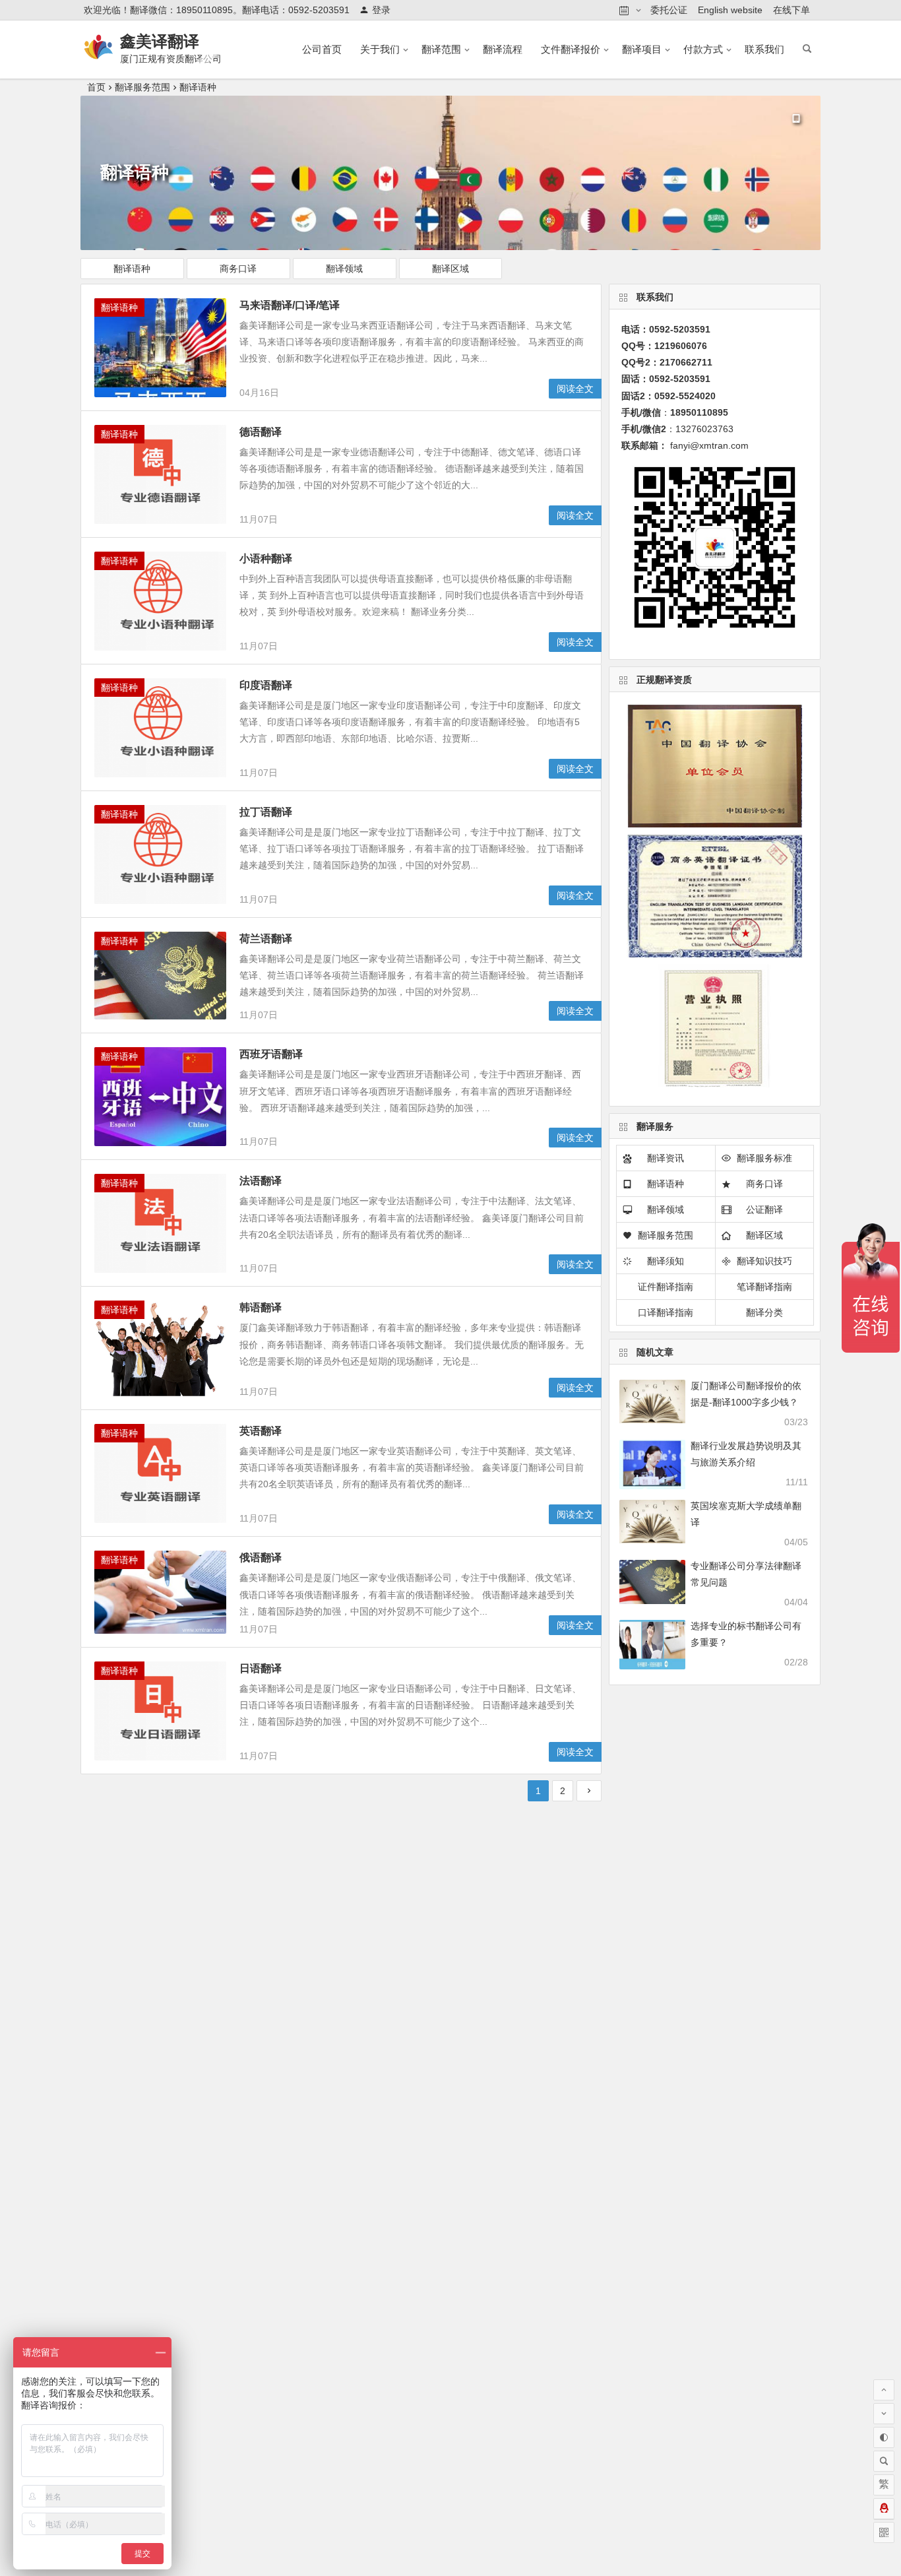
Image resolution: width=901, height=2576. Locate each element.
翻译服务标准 (764, 1158)
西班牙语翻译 (271, 1054)
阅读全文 (575, 389)
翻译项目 (642, 49)
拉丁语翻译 (266, 812)
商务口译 (238, 269)
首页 (96, 87)
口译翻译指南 (666, 1312)
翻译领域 (344, 269)
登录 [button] (381, 10)
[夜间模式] (884, 2437)
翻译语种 (198, 87)
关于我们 (380, 49)
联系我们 (764, 49)
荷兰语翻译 (266, 939)
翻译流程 (503, 49)
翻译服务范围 (142, 87)
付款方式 (703, 49)
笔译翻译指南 (764, 1287)
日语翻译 (261, 1668)
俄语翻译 (261, 1558)
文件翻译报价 (571, 49)
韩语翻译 (261, 1307)
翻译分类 (764, 1312)
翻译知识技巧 (764, 1261)
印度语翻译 (266, 685)
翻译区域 (450, 269)
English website (730, 10)
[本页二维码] (884, 2532)
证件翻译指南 (666, 1287)
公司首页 (322, 49)
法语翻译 (261, 1181)
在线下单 (792, 10)
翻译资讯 (666, 1158)
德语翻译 (261, 432)
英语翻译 (261, 1431)
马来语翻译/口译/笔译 (290, 305)
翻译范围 (441, 49)
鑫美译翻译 (160, 41)
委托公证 (669, 10)
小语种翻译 (266, 559)
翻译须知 (666, 1261)
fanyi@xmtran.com (709, 445)
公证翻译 (764, 1209)
